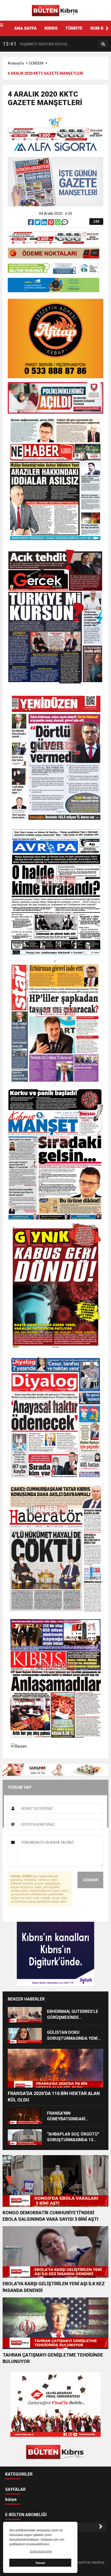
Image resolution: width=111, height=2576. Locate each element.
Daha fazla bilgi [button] (41, 2551)
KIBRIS (51, 28)
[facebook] (31, 223)
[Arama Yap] (103, 44)
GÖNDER (90, 1880)
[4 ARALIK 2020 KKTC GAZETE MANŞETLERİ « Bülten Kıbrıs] (55, 10)
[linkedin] (45, 223)
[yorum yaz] (65, 223)
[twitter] (38, 223)
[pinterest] (51, 223)
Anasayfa (16, 63)
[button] (107, 28)
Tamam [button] (40, 2563)
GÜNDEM (36, 63)
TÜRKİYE (74, 28)
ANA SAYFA (25, 28)
